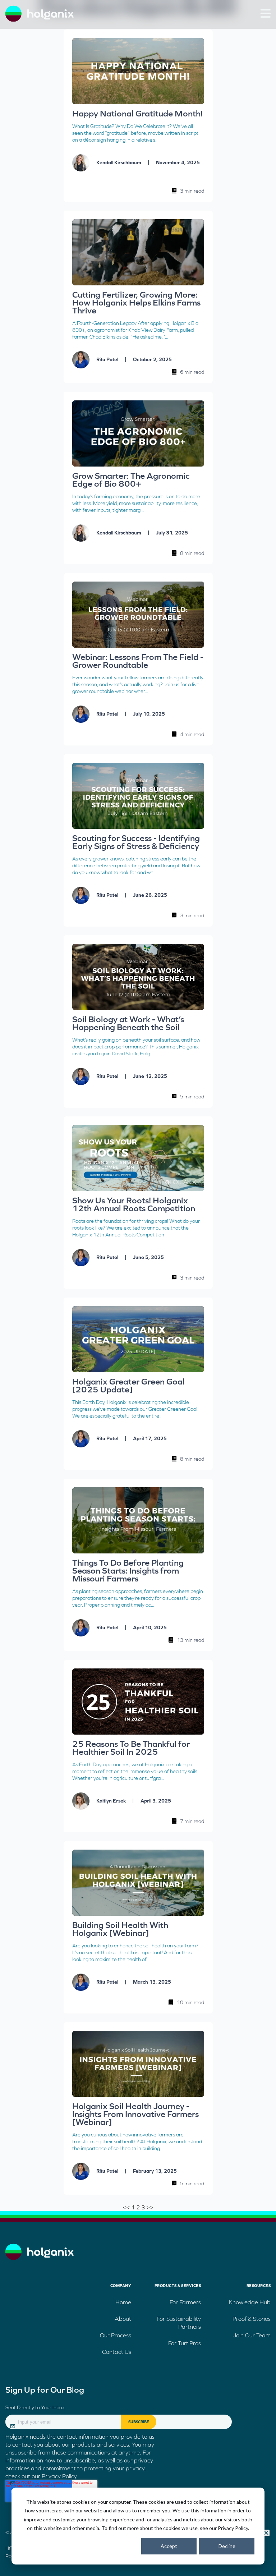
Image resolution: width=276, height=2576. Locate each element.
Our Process (116, 2335)
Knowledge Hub (250, 2302)
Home (123, 2302)
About (123, 2319)
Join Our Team (252, 2335)
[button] (265, 13)
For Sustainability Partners (179, 2323)
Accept (169, 2546)
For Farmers (185, 2302)
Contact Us (117, 2352)
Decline (227, 2546)
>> (150, 2207)
